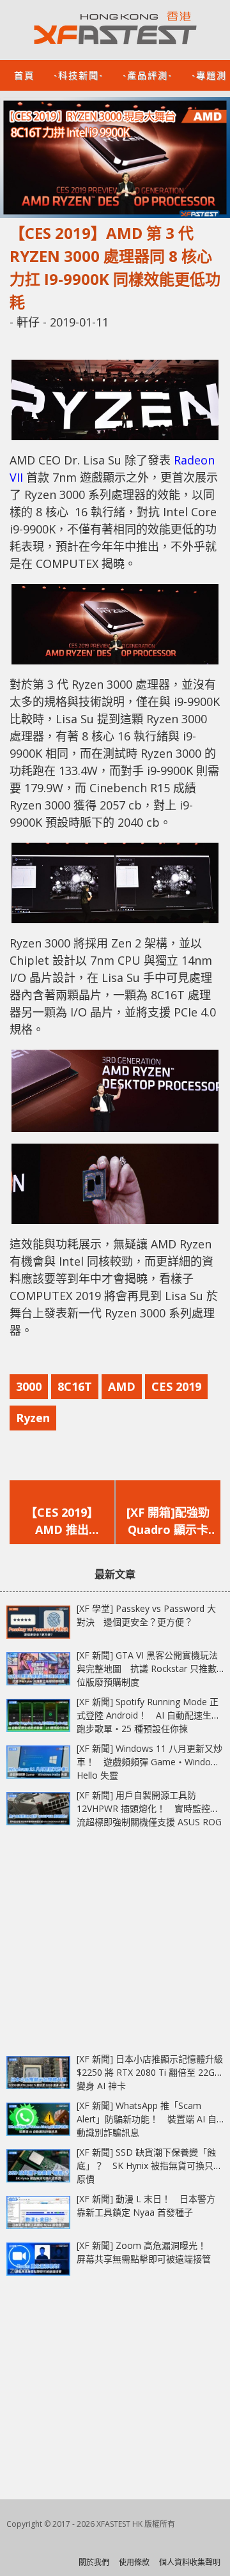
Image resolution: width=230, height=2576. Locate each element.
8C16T (75, 1386)
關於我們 (94, 2562)
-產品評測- (148, 74)
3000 (29, 1386)
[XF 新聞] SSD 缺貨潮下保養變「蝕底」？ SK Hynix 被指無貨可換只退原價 (149, 2166)
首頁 (24, 74)
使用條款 (134, 2562)
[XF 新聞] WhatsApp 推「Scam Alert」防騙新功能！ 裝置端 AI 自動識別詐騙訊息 (147, 2119)
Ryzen (33, 1418)
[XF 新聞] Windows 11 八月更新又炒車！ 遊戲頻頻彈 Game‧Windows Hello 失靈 (149, 1762)
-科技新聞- (79, 74)
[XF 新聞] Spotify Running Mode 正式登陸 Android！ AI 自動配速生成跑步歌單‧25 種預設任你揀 (149, 1715)
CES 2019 (176, 1386)
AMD (122, 1386)
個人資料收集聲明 (190, 2562)
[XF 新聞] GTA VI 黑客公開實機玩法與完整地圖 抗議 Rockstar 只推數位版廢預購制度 (147, 1668)
